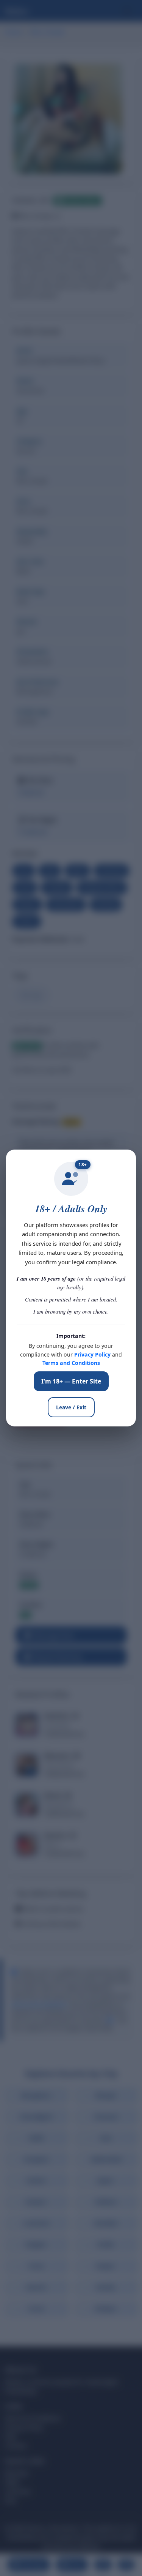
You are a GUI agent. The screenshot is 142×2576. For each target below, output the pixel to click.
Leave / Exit (71, 1407)
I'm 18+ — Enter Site (71, 1381)
